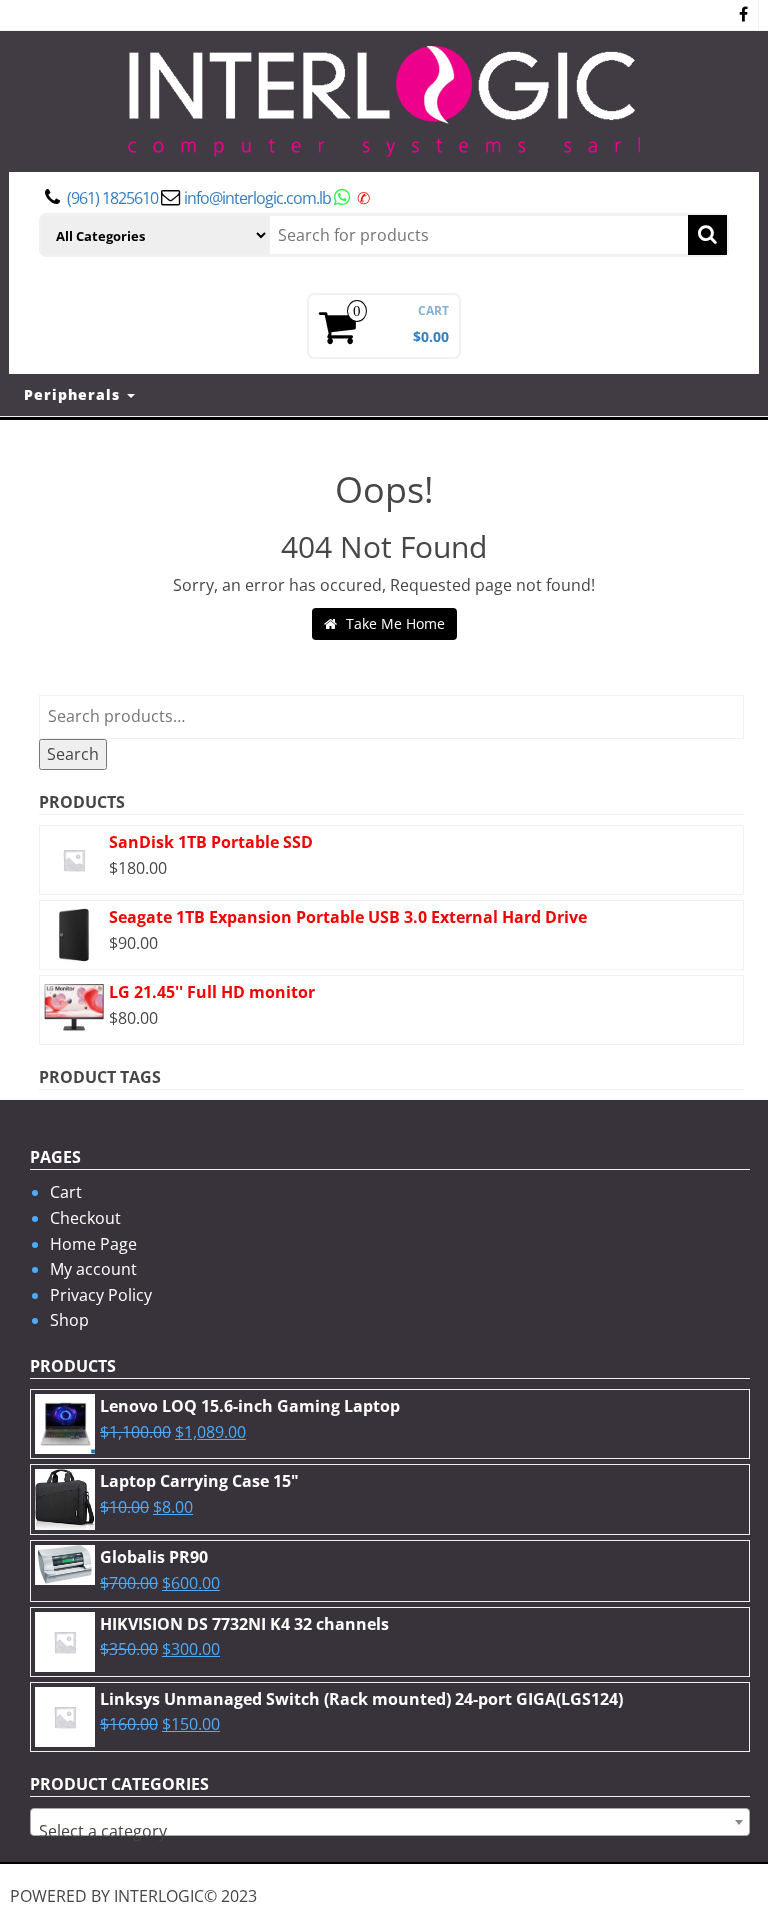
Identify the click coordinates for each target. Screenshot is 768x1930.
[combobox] (390, 1822)
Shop (69, 1320)
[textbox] (390, 1831)
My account (93, 1269)
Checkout (85, 1218)
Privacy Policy (101, 1295)
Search (73, 754)
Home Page (93, 1244)
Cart (66, 1192)
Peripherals (74, 394)
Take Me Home (393, 623)
